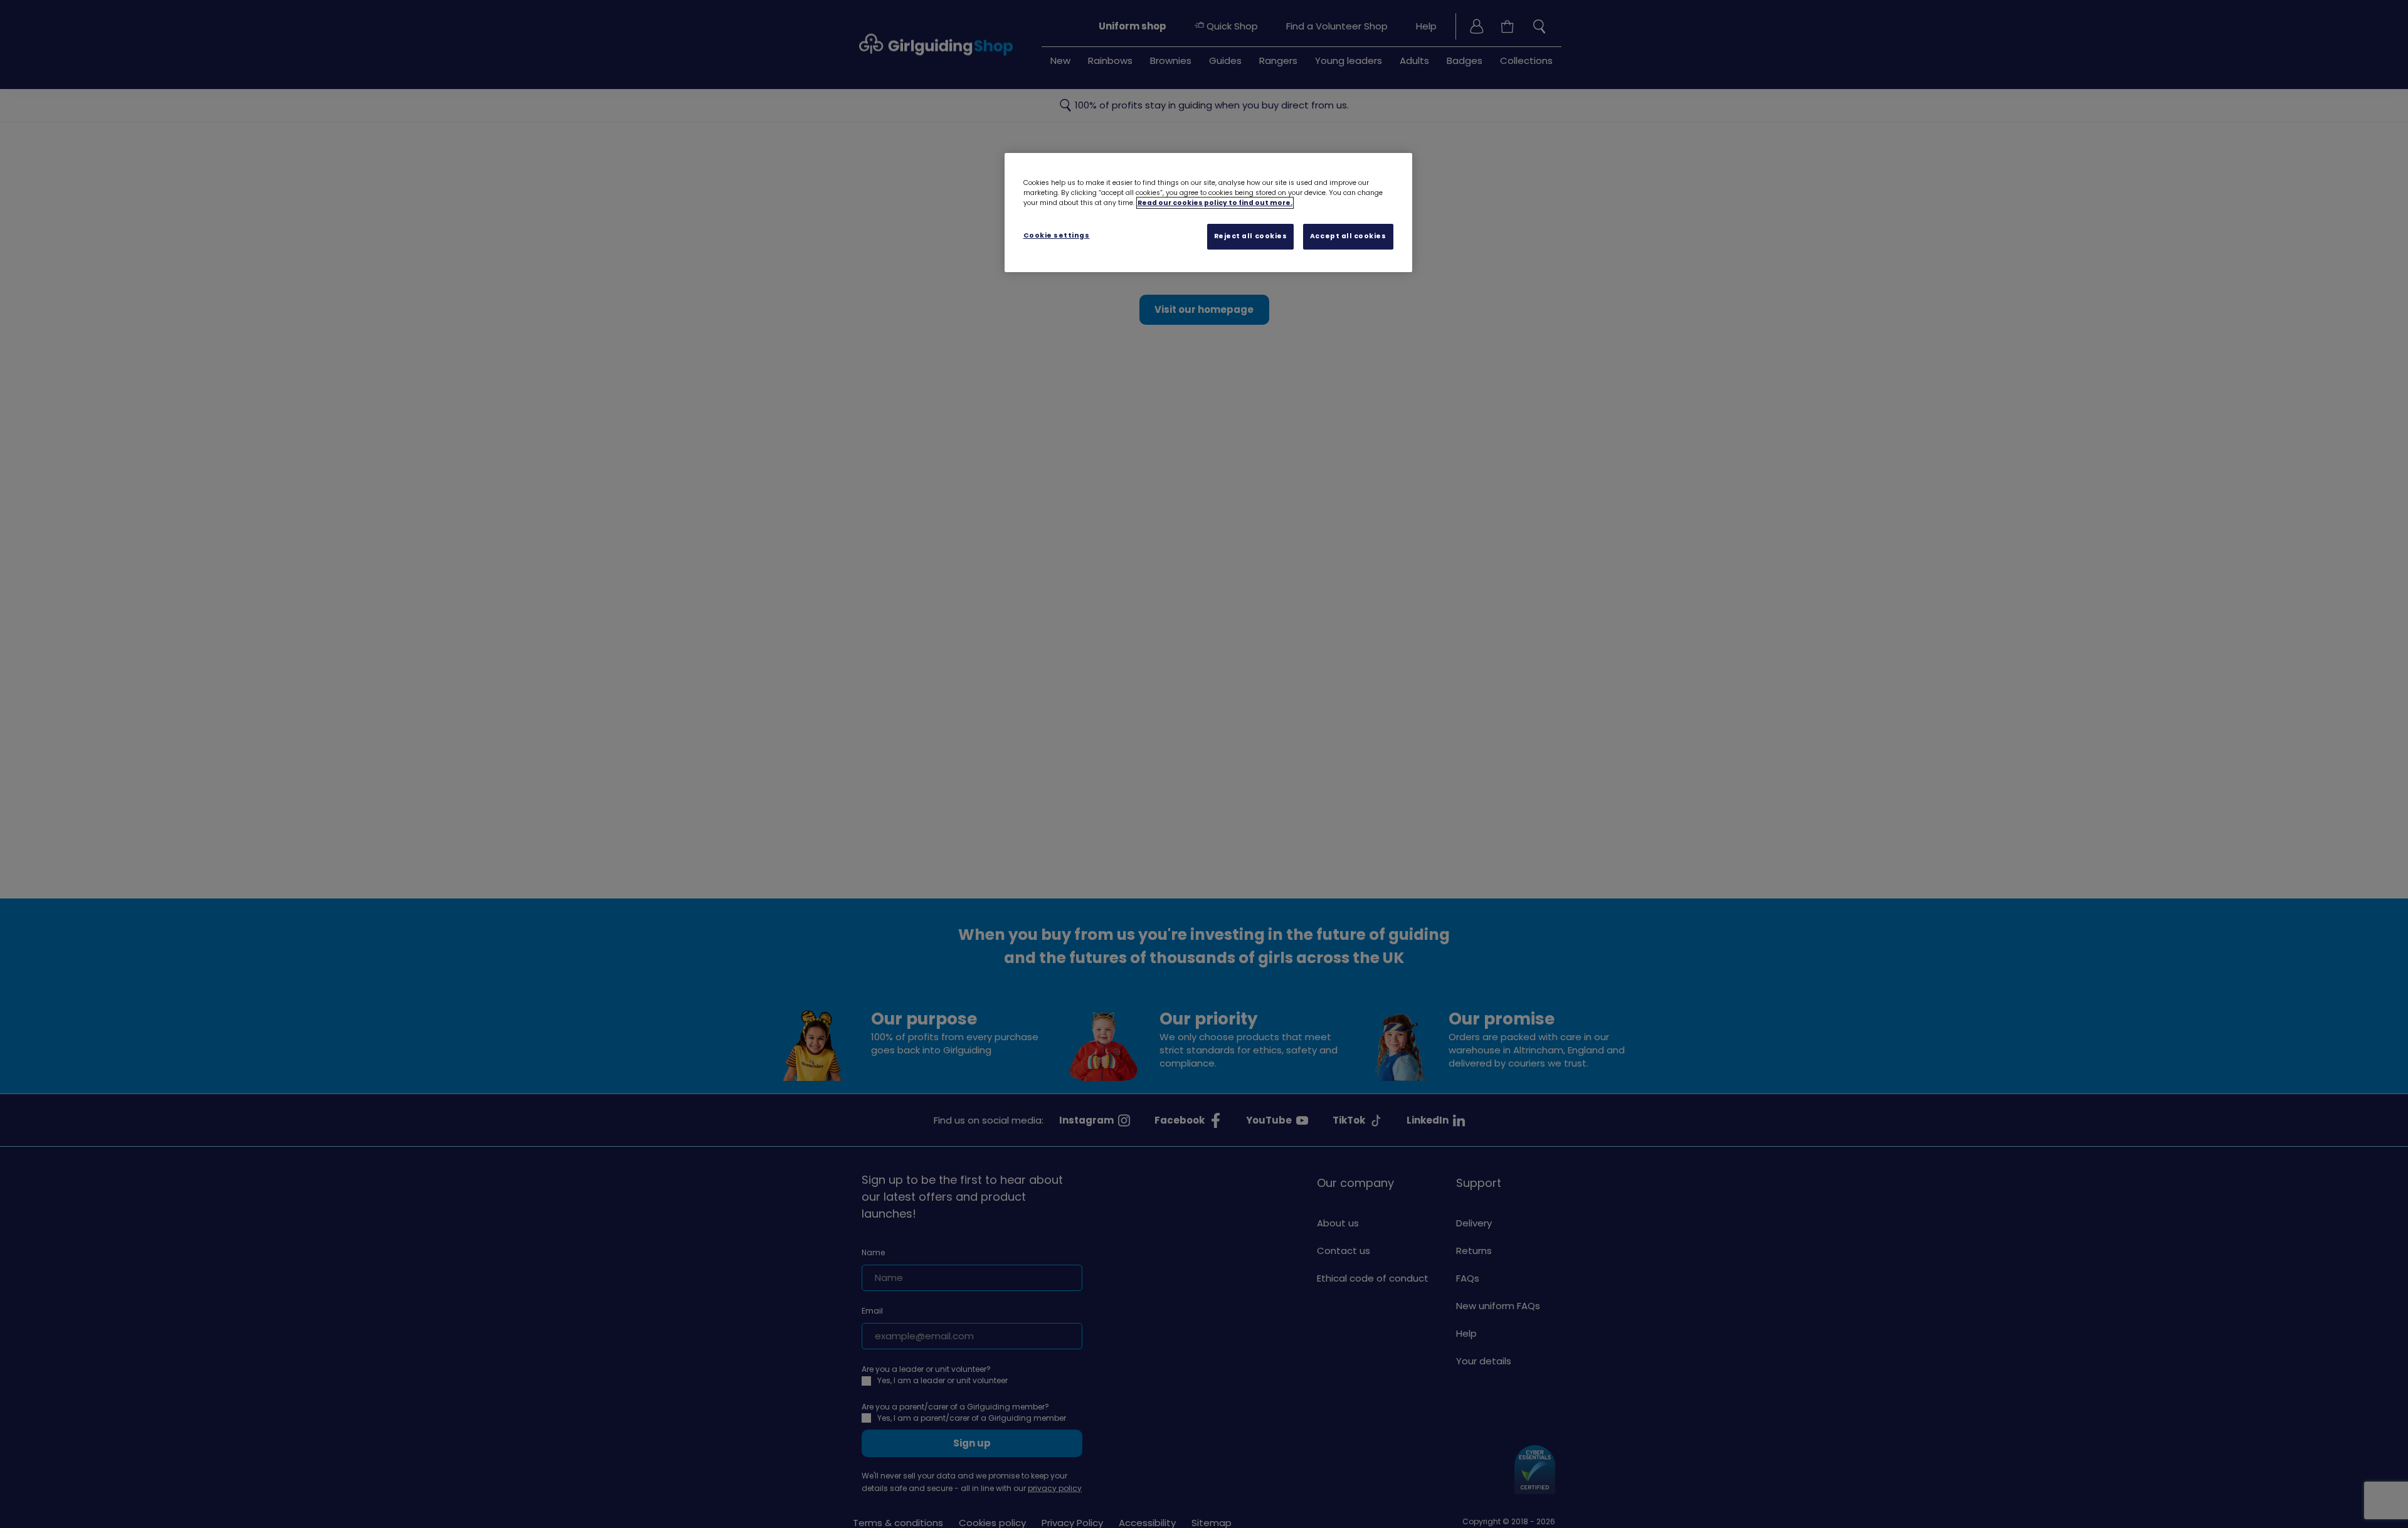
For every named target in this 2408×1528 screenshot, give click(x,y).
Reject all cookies (1251, 236)
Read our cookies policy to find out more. (1215, 203)
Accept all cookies (1348, 236)
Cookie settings (1057, 235)
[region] (1208, 213)
